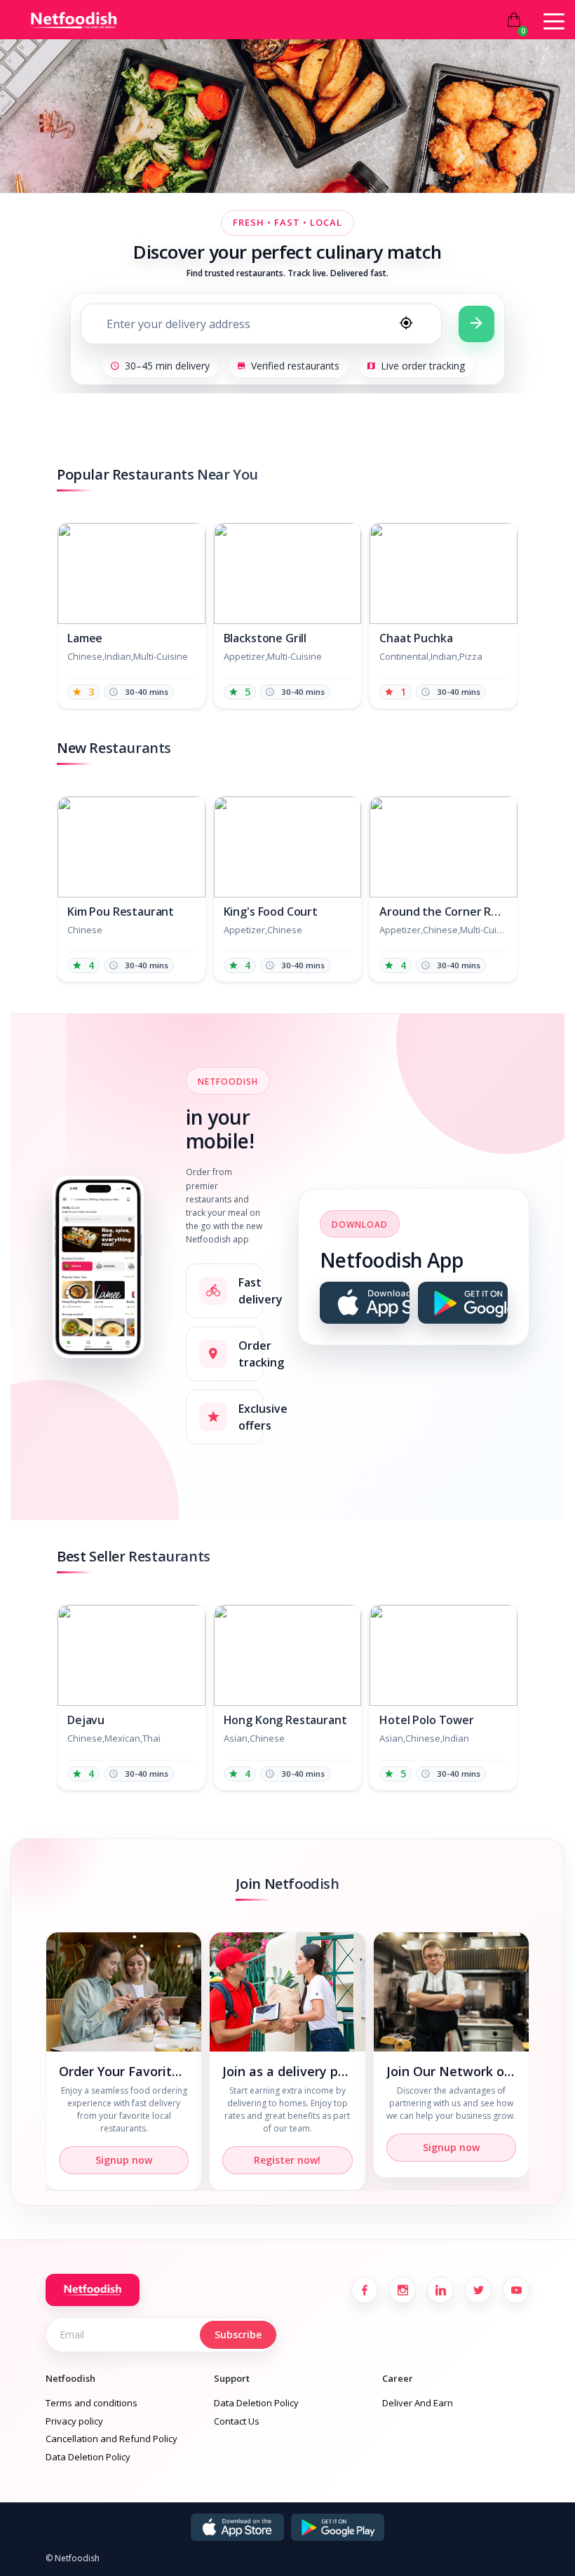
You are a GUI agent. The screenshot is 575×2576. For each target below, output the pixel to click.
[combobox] (261, 324)
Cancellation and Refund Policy (111, 2439)
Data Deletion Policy (88, 2457)
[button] (522, 609)
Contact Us (237, 2421)
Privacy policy (74, 2421)
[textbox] (235, 324)
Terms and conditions (92, 2403)
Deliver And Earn (418, 2403)
